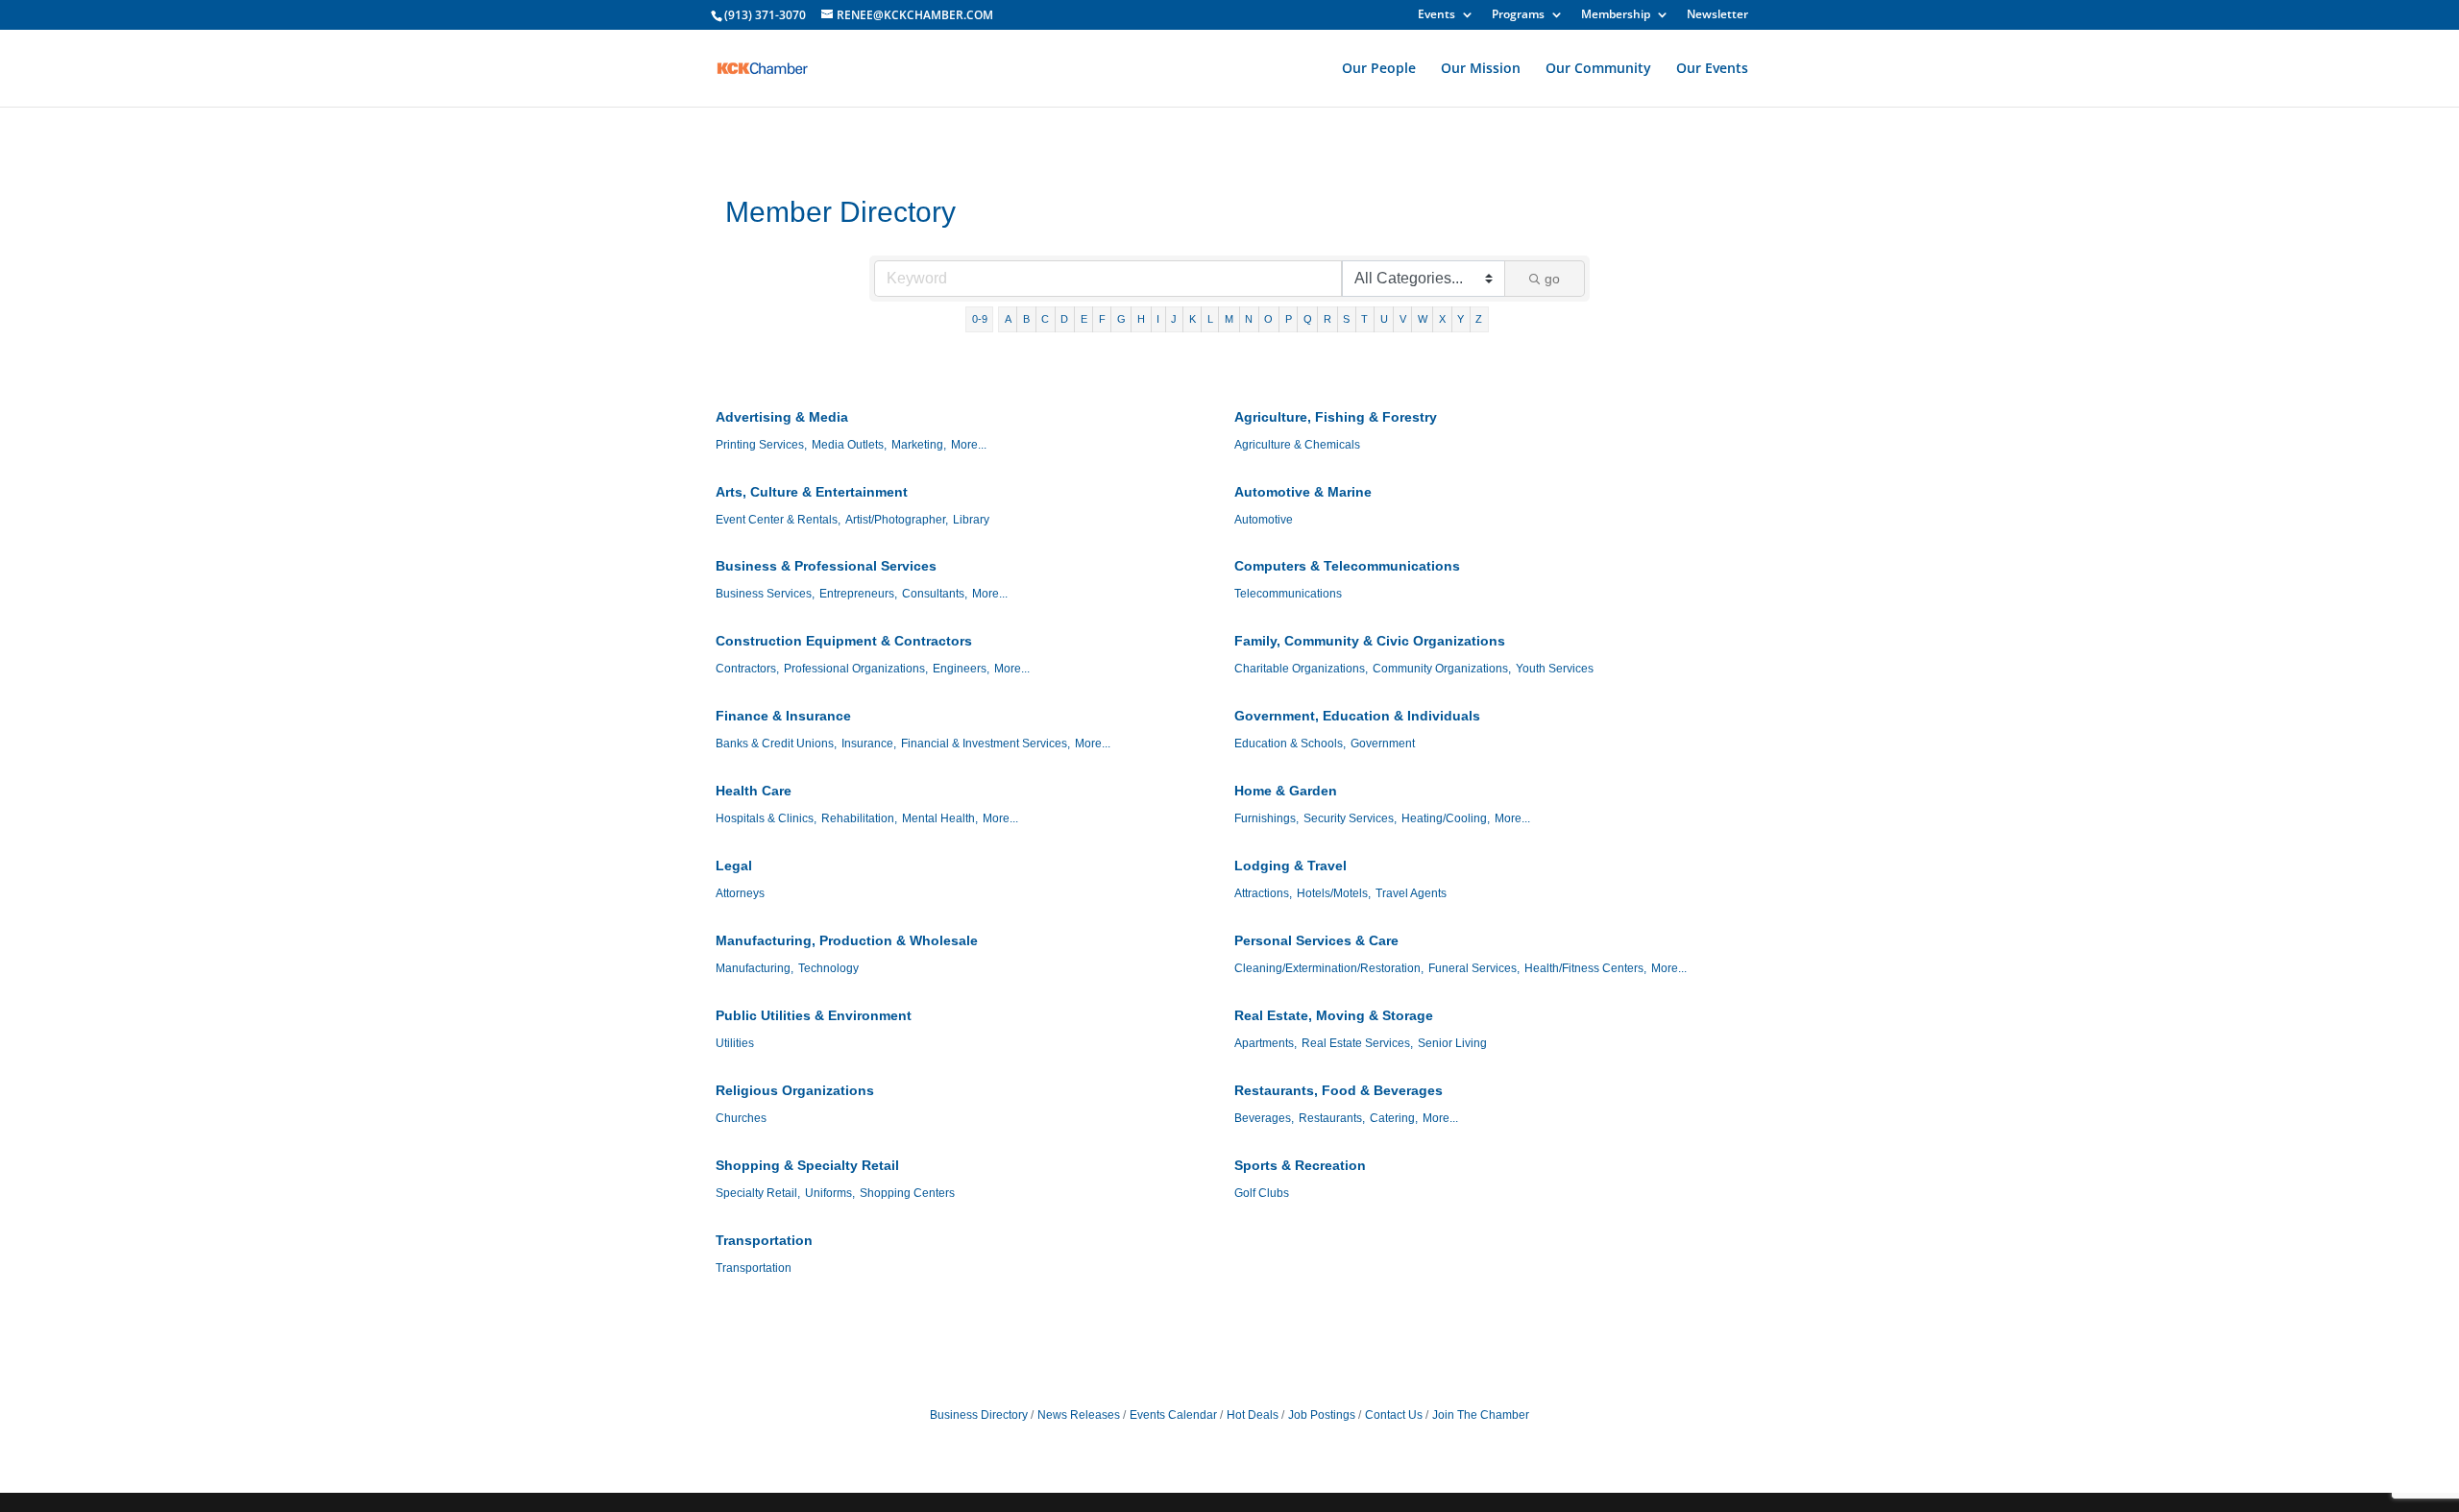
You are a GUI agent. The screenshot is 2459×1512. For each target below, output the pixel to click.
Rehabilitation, (859, 818)
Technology (828, 968)
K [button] (1193, 319)
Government (1383, 744)
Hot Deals (1253, 1415)
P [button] (1289, 319)
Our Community (1598, 69)
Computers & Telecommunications (1347, 566)
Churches (741, 1118)
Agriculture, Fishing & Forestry (1336, 417)
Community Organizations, (1442, 669)
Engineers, (961, 669)
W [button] (1423, 319)
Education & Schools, (1290, 744)
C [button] (1045, 319)
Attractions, (1263, 893)
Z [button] (1479, 319)
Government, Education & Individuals (1357, 716)
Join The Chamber (1481, 1415)
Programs (1518, 15)
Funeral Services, (1474, 968)
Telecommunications (1288, 594)
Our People (1379, 69)
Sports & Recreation (1300, 1165)
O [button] (1268, 319)
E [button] (1084, 319)
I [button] (1158, 319)
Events (1436, 15)
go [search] (1552, 279)
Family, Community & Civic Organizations (1370, 641)
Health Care (754, 791)
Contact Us (1394, 1415)
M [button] (1229, 319)
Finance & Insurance (783, 716)
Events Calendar (1173, 1415)
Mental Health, (940, 818)
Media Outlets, (849, 445)
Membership (1616, 15)
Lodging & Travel (1290, 866)
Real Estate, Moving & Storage (1334, 1015)
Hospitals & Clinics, (766, 818)
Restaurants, (1332, 1118)
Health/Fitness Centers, (1585, 968)
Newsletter (1717, 15)
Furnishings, (1266, 818)
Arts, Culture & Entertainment (812, 492)
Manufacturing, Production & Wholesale (847, 940)
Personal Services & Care (1316, 940)
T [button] (1364, 319)
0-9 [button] (980, 319)
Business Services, (765, 594)
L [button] (1210, 319)
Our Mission (1481, 69)
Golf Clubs (1262, 1193)
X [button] (1442, 319)
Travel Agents (1411, 893)
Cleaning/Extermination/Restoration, (1329, 968)
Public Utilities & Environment (814, 1015)
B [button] (1026, 319)
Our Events (1712, 69)
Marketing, (919, 445)
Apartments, (1266, 1043)
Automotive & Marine (1303, 492)
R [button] (1327, 319)
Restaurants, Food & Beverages (1339, 1090)
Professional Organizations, (856, 669)
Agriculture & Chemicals (1297, 445)
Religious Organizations (795, 1090)
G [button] (1121, 319)
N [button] (1249, 319)
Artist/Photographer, (897, 520)
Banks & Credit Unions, (776, 744)
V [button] (1403, 319)
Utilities (735, 1043)
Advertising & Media (782, 417)
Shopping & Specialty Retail (807, 1165)
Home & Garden (1286, 791)
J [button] (1174, 319)
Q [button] (1308, 319)
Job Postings (1322, 1415)
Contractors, (747, 669)
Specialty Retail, (758, 1193)
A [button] (1008, 319)
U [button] (1384, 319)
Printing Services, (761, 445)
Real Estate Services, (1357, 1043)
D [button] (1064, 319)
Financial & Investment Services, (986, 744)
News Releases (1079, 1415)
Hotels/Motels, (1334, 893)
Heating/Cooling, (1446, 818)
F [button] (1102, 319)
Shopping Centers (907, 1193)
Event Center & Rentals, (778, 520)
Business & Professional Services (826, 566)
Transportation (764, 1240)
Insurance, (869, 744)
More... (969, 445)
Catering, (1394, 1118)
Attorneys (740, 893)
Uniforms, (830, 1193)
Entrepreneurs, (858, 594)
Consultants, (935, 594)
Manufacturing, (755, 968)
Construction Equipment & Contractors (844, 641)
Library (971, 520)
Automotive (1264, 520)
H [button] (1141, 319)
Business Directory (979, 1415)
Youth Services (1555, 669)
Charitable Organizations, (1301, 669)
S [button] (1346, 319)
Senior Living (1452, 1043)
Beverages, (1264, 1118)
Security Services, (1350, 818)
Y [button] (1461, 319)
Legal (734, 866)
